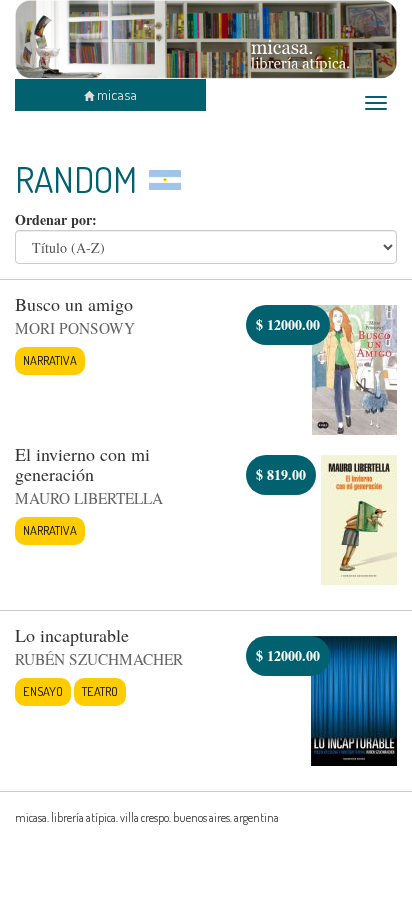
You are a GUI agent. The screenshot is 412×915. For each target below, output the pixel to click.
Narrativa (50, 360)
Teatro (100, 691)
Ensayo (43, 691)
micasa (115, 94)
